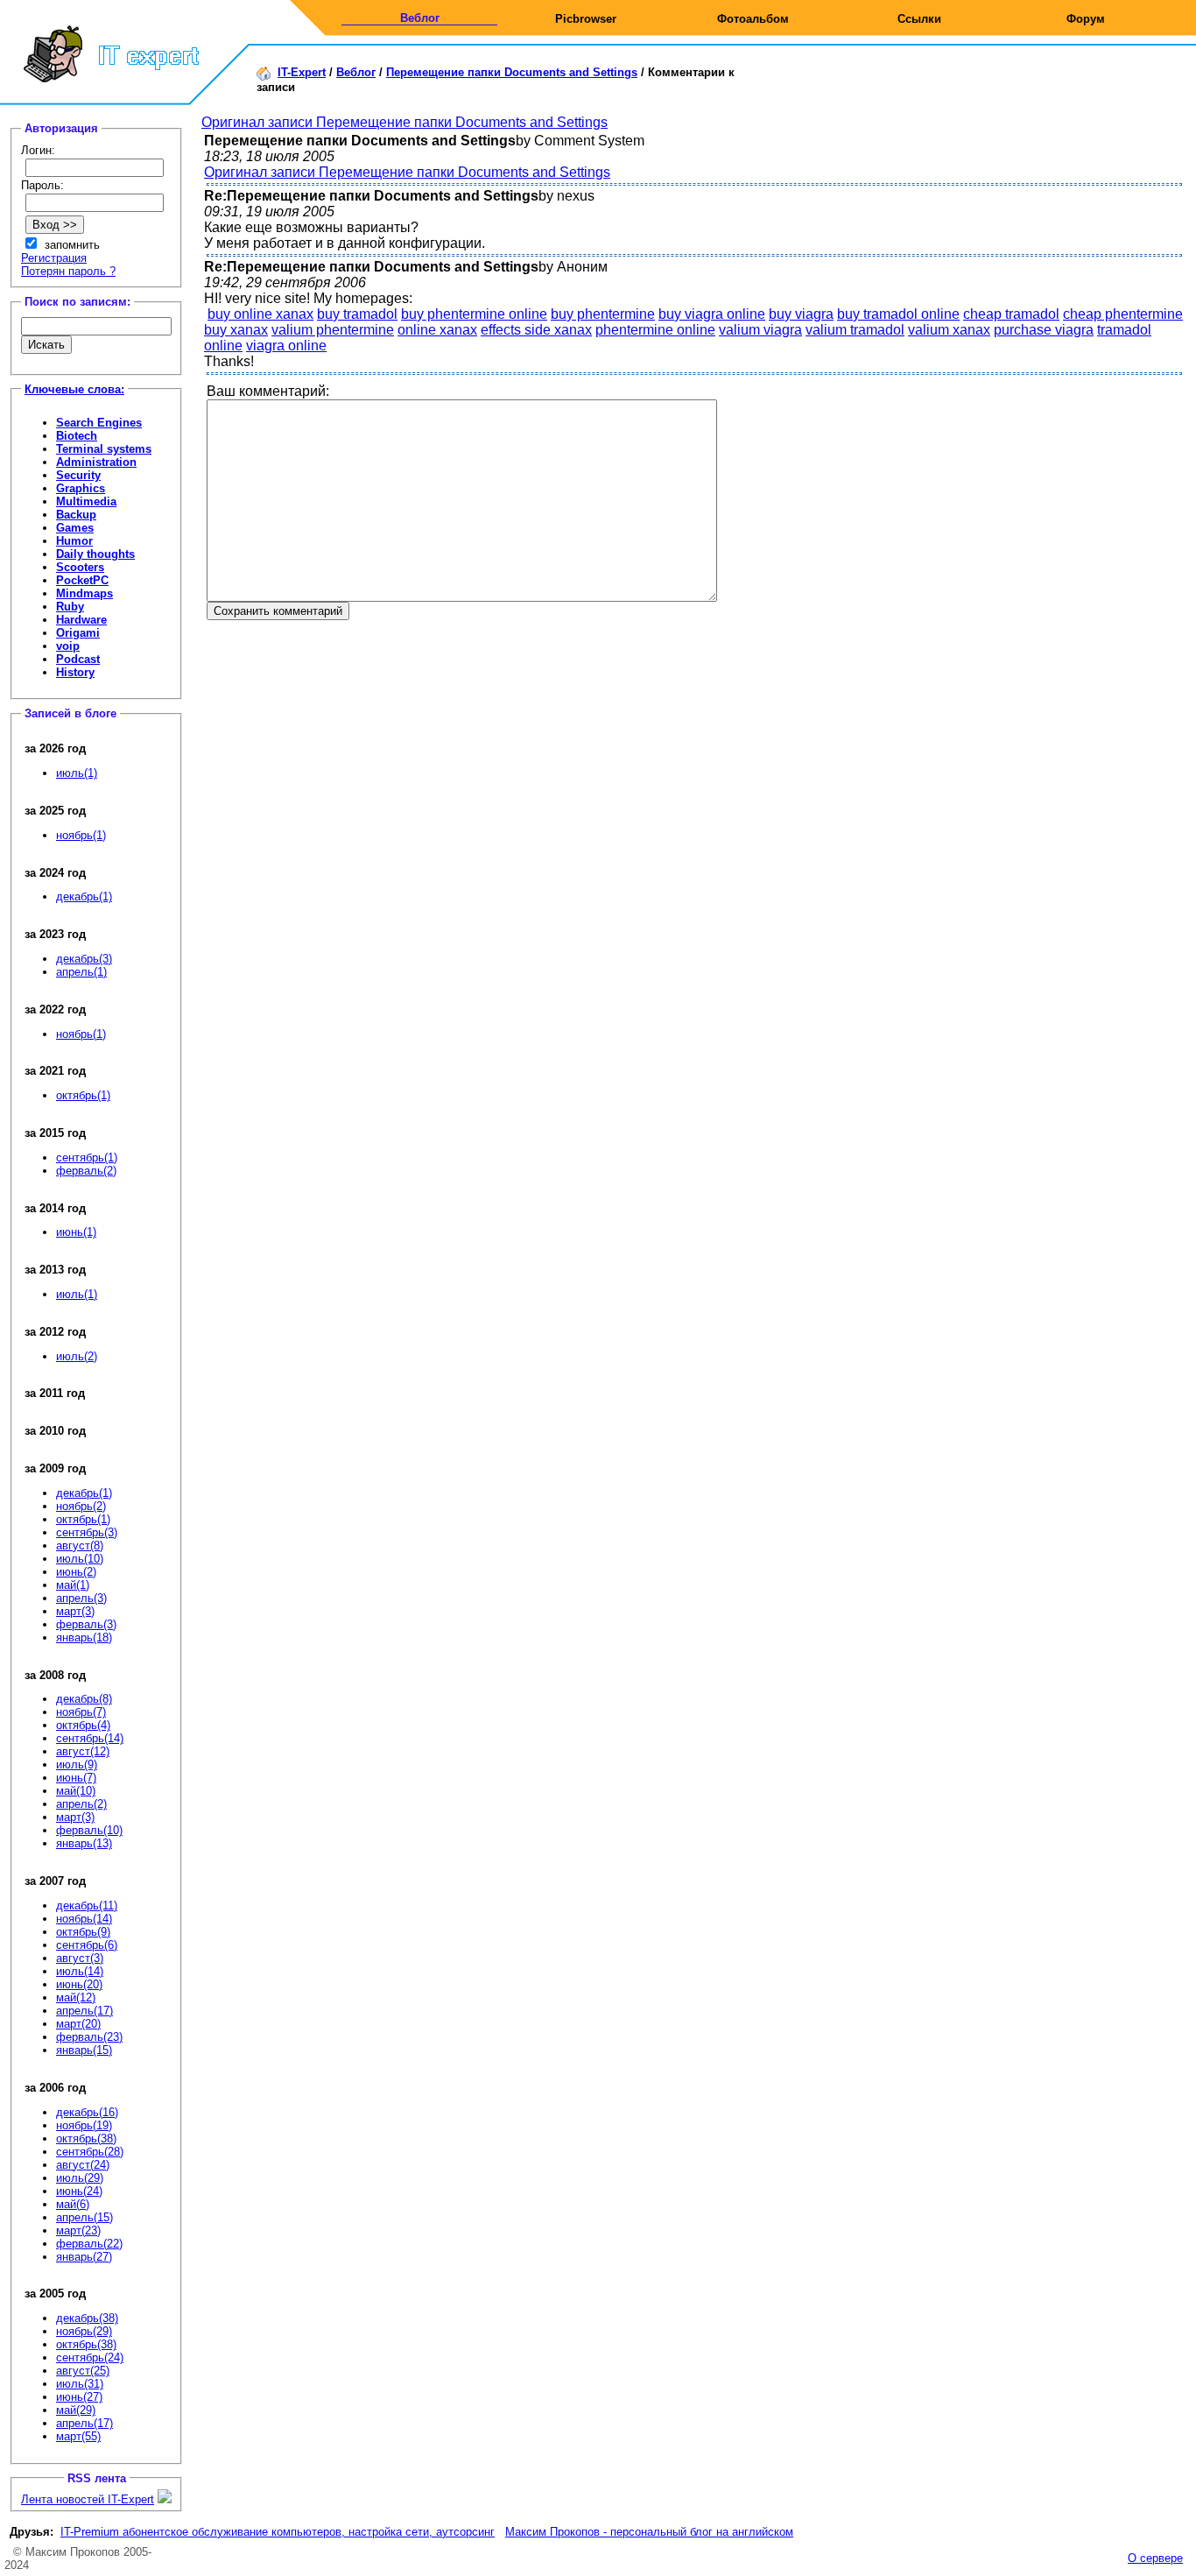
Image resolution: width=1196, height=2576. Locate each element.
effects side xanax (536, 330)
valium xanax (949, 330)
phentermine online (655, 330)
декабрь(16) (87, 2112)
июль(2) (77, 1356)
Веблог (420, 18)
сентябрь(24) (90, 2357)
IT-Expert (302, 72)
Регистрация (54, 258)
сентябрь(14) (90, 1738)
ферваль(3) (86, 1624)
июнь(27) (79, 2397)
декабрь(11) (87, 1906)
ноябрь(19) (84, 2125)
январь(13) (84, 1843)
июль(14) (80, 1971)
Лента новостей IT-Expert (88, 2499)
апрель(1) (81, 972)
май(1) (73, 1585)
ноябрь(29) (84, 2331)
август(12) (83, 1751)
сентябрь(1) (87, 1157)
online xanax (437, 330)
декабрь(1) (84, 896)
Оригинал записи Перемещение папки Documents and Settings (405, 122)
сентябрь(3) (87, 1532)
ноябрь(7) (81, 1712)
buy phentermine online (474, 314)
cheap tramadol (1011, 314)
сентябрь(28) (90, 2152)
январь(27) (84, 2257)
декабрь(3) (84, 959)
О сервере (1155, 2558)
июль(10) (80, 1559)
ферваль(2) (86, 1171)
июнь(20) (79, 1984)
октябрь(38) (86, 2138)
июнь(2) (76, 1572)
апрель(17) (84, 2011)
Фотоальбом (753, 19)
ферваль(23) (89, 2037)
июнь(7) (76, 1778)
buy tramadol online (898, 314)
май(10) (76, 1791)
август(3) (80, 1958)
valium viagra (760, 330)
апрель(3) (81, 1598)
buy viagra (801, 314)
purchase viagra (1044, 330)
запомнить (72, 245)
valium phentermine (333, 330)
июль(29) (80, 2178)
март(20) (78, 2024)
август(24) (83, 2165)
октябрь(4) (83, 1725)
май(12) (76, 1997)
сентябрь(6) (87, 1945)
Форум (1086, 19)
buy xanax (236, 330)
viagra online (286, 346)
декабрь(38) (87, 2318)
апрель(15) (84, 2217)
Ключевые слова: (74, 389)
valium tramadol (855, 330)
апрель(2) (81, 1804)
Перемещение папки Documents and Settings (512, 72)
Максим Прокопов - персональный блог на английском (649, 2532)
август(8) (80, 1546)
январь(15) (84, 2050)
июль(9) (77, 1764)
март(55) (78, 2436)
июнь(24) (79, 2191)
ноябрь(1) (81, 835)
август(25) (83, 2371)
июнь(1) (76, 1232)
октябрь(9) (83, 1932)
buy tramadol (357, 314)
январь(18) (84, 1637)
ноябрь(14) (84, 1919)
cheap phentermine (1123, 314)
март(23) (78, 2230)
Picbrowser (586, 19)
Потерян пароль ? (68, 271)
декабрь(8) (84, 1699)
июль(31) (80, 2384)
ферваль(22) (89, 2244)
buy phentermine (603, 314)
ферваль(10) (89, 1830)
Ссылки (919, 19)
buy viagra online (712, 314)
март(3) (75, 1611)
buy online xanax (260, 314)
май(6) (73, 2204)
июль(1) (77, 773)
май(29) (76, 2410)
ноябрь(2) (81, 1506)
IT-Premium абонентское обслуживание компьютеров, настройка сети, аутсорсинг (278, 2532)
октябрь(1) (83, 1095)
